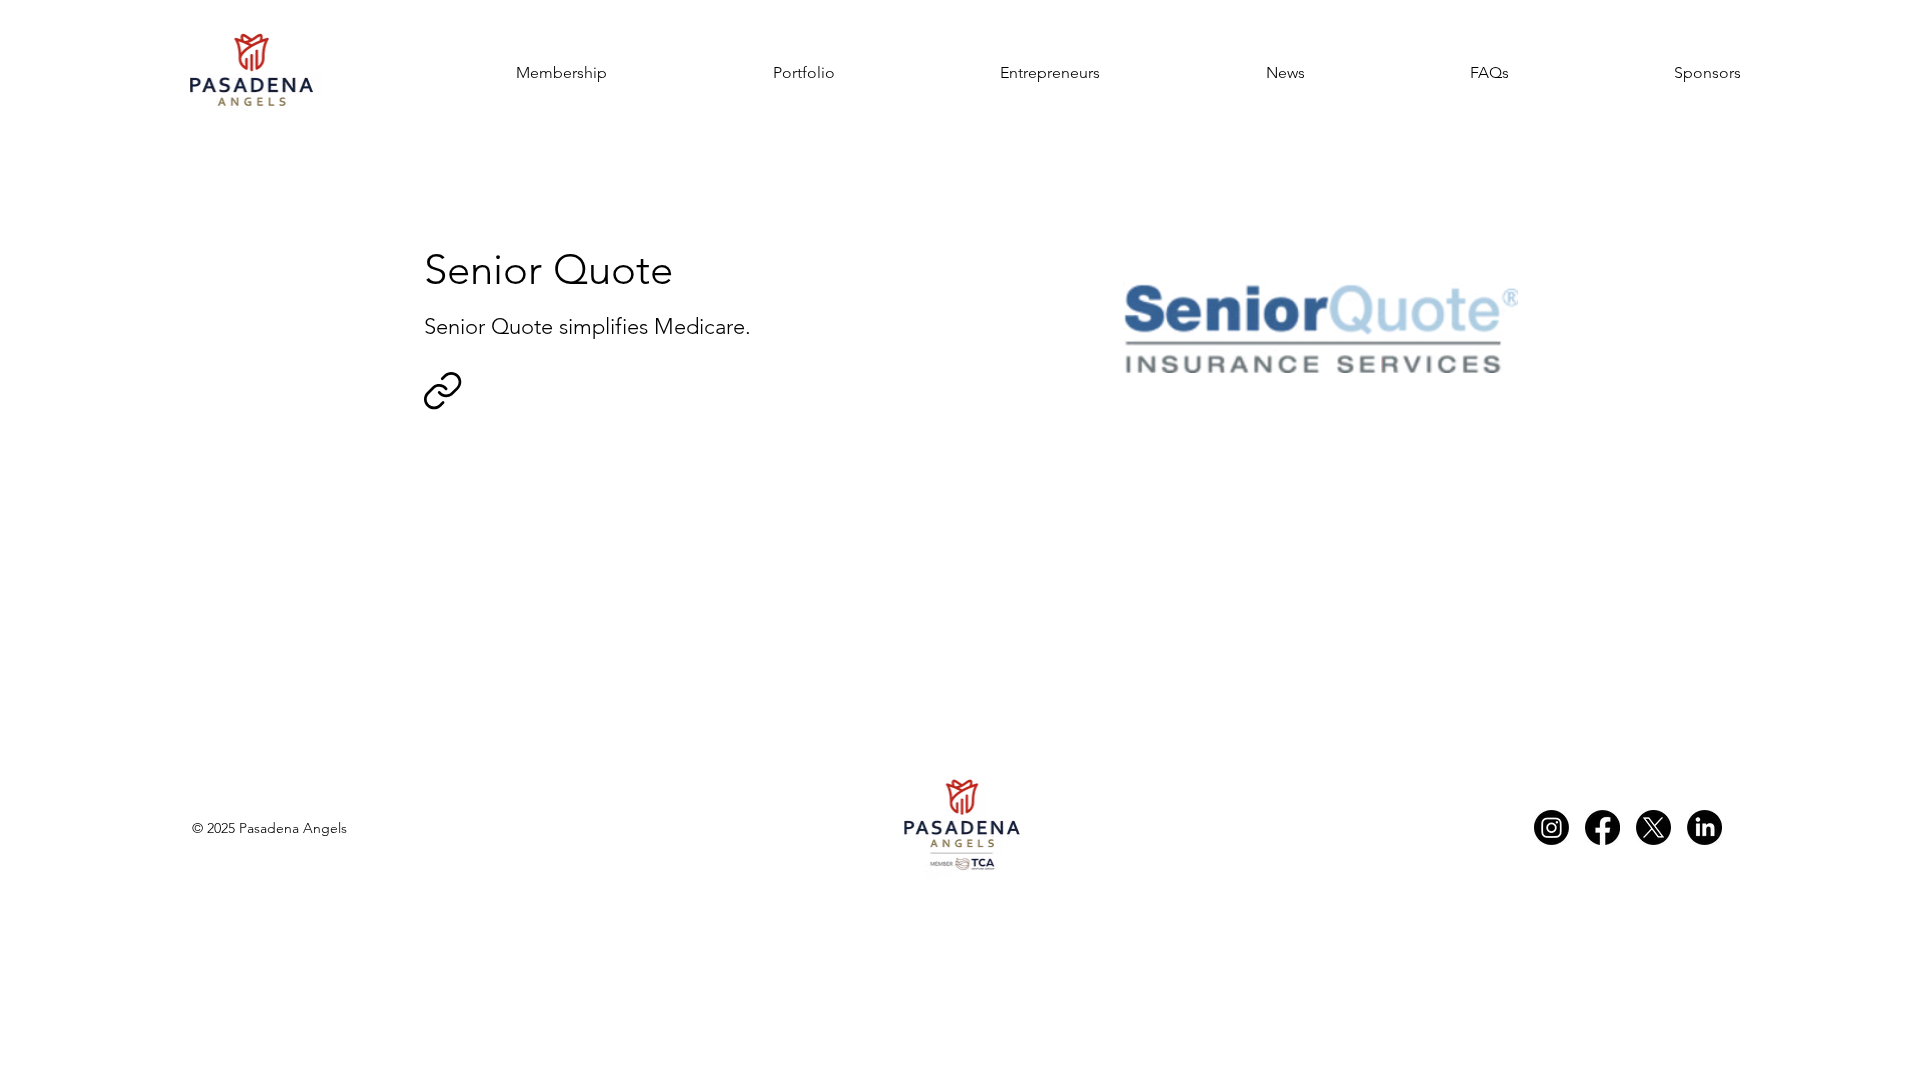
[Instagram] (1551, 827)
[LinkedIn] (1704, 827)
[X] (1653, 827)
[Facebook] (1602, 827)
